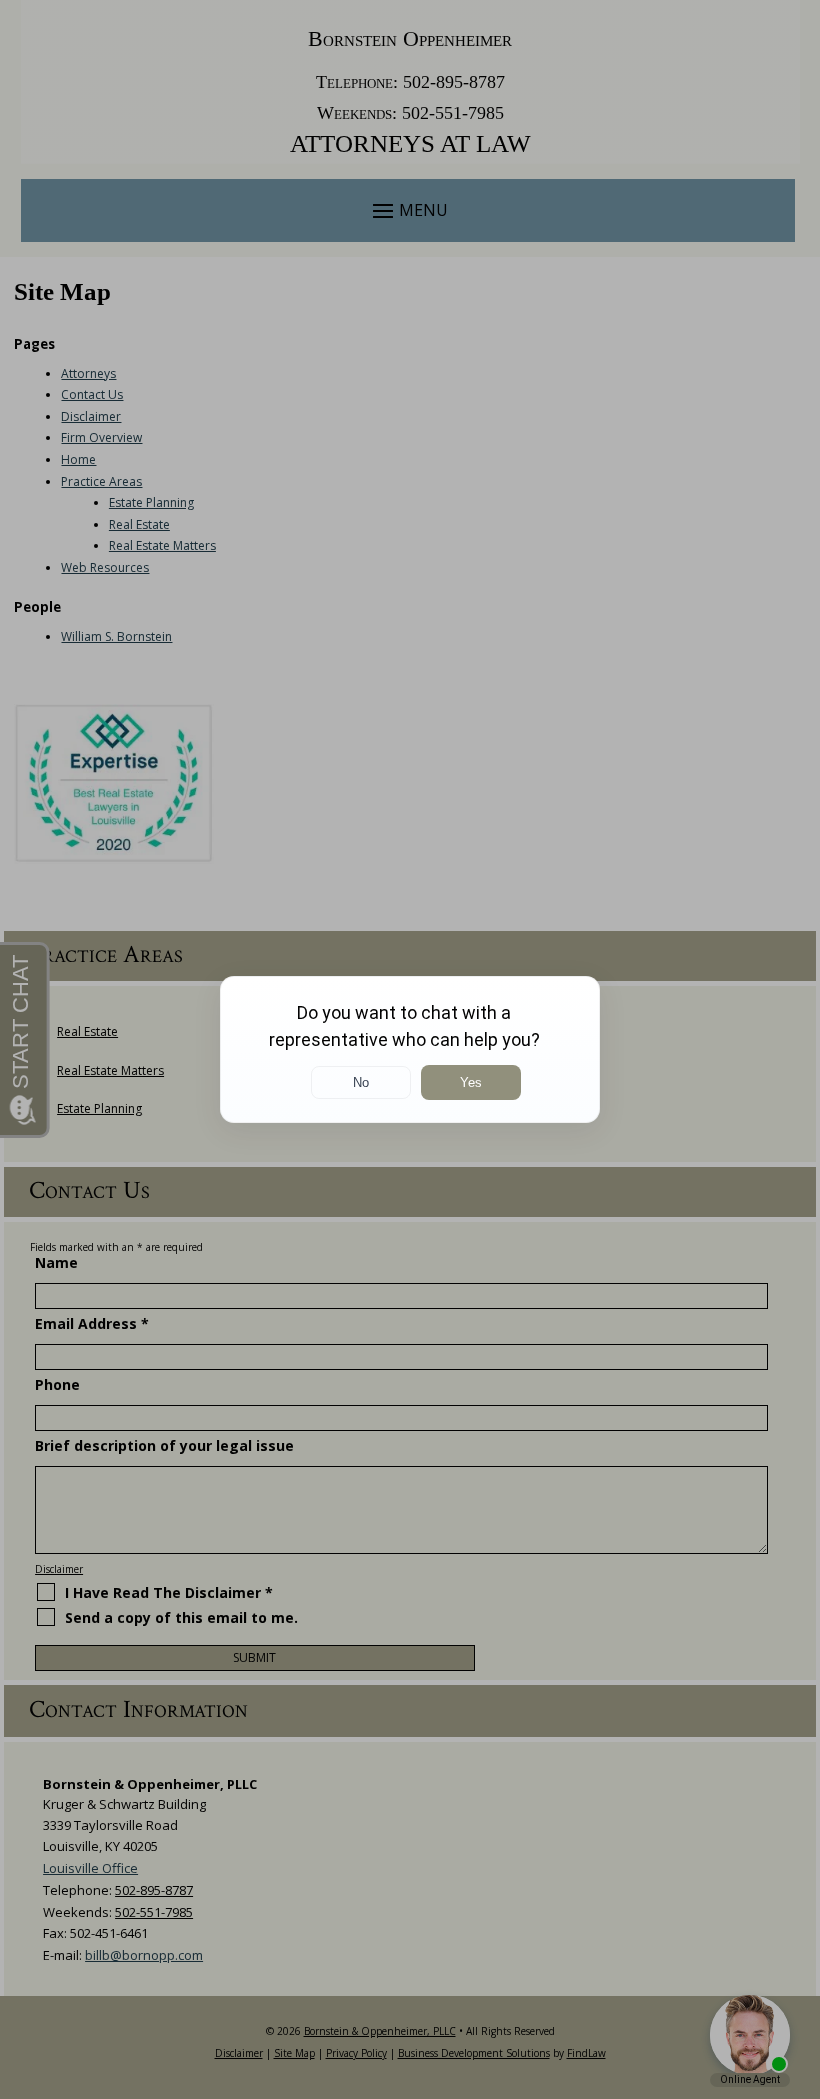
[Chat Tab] (410, 1049)
